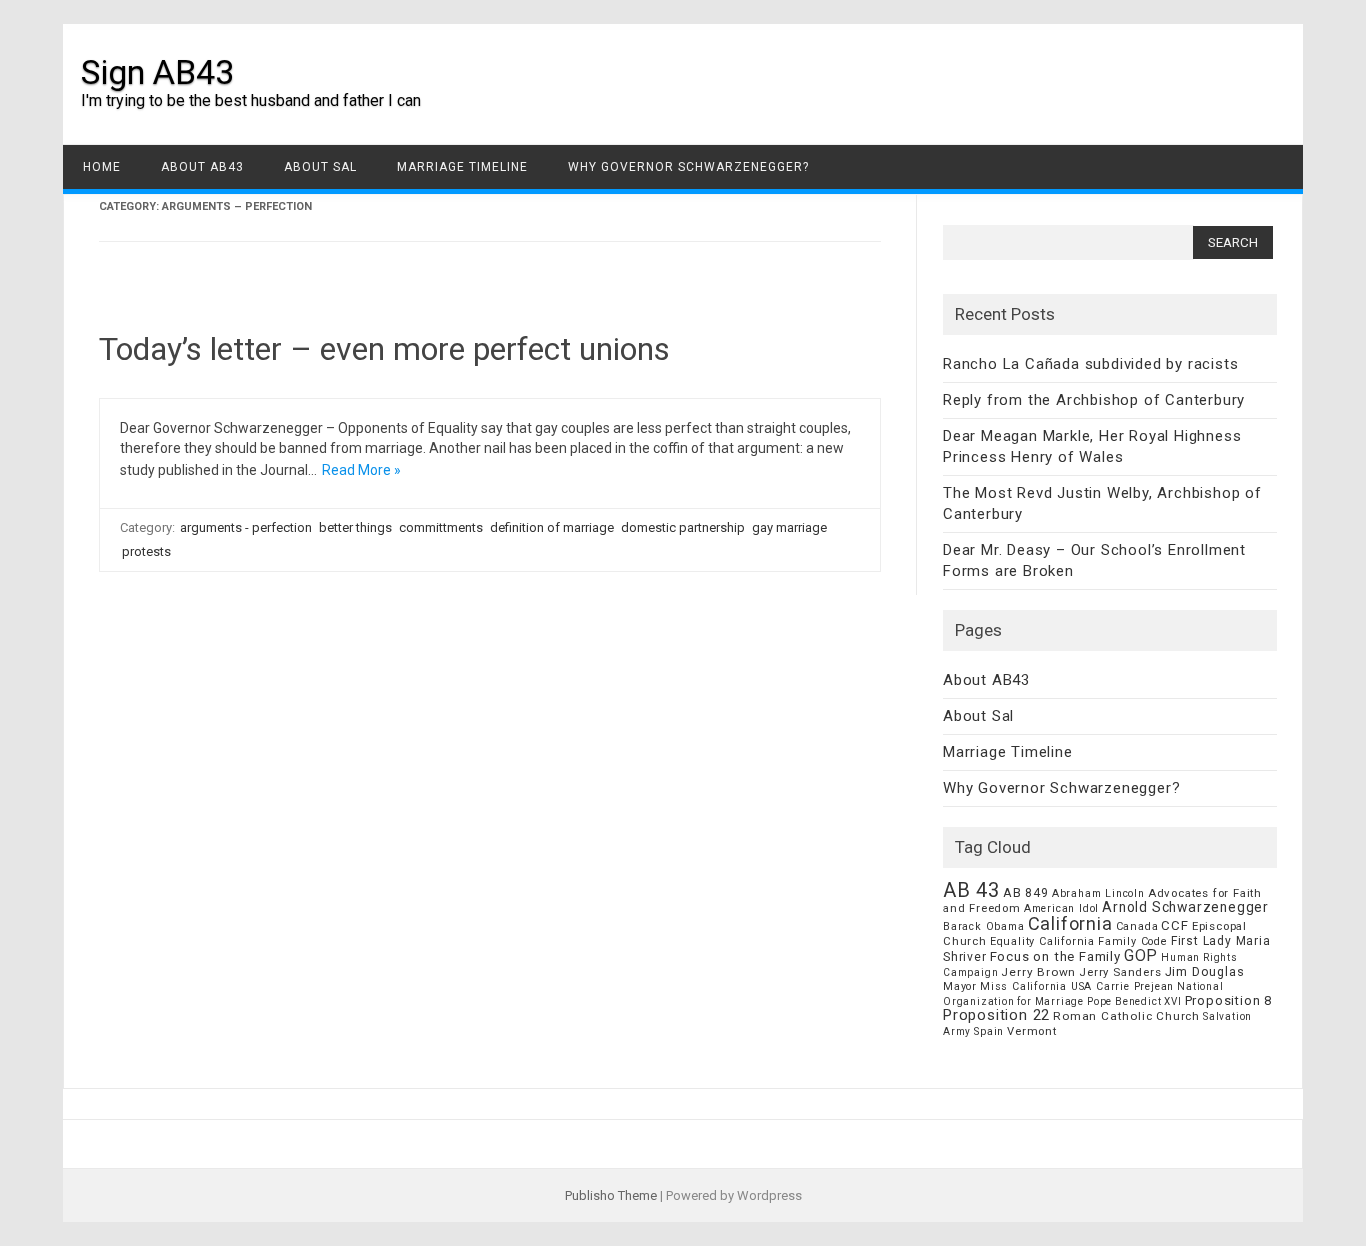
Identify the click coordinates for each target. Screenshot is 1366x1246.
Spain (989, 1031)
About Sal (320, 167)
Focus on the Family (1055, 956)
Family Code (1133, 941)
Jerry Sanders (1120, 972)
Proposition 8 (1228, 1000)
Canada (1137, 926)
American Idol (1061, 908)
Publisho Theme (611, 1195)
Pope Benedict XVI (1134, 1001)
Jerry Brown (1038, 972)
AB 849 (1026, 892)
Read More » (361, 470)
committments (441, 527)
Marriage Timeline (462, 167)
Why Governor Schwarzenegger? (688, 167)
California (1070, 923)
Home (102, 167)
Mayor (960, 986)
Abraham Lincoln (1098, 893)
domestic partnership (683, 527)
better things (355, 527)
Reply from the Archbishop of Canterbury (1094, 400)
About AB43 (202, 167)
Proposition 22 (996, 1015)
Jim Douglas (1205, 971)
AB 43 (971, 890)
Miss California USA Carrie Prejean (1077, 986)
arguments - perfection (246, 527)
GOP (1141, 955)
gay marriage (789, 527)
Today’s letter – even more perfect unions (384, 349)
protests (146, 551)
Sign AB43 (157, 72)
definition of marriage (552, 527)
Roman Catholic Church (1126, 1016)
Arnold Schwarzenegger (1185, 907)
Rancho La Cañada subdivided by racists (1090, 364)
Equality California (1042, 941)
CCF (1174, 925)
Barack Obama (984, 926)
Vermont (1032, 1031)
